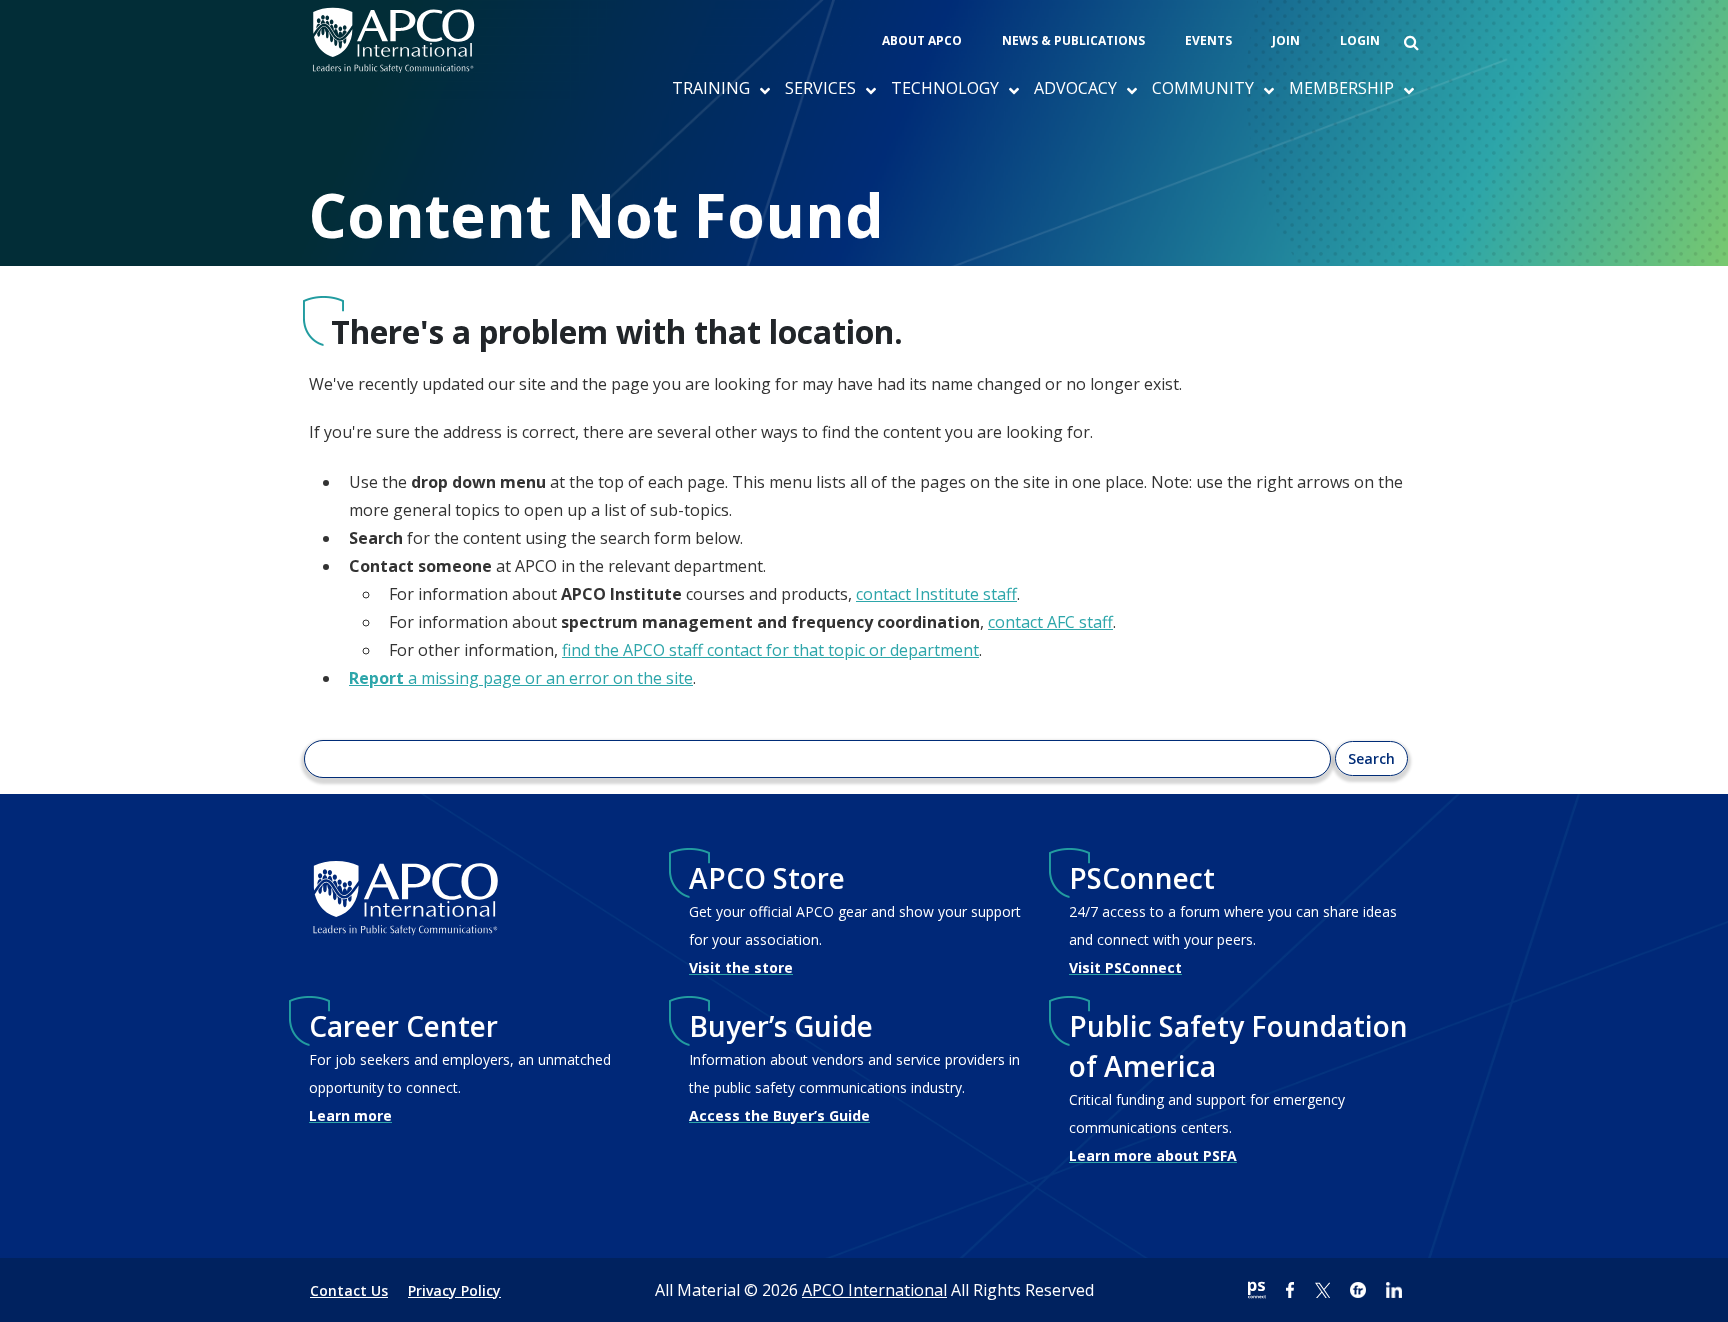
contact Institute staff (936, 594)
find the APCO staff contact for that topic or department (770, 650)
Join (1286, 40)
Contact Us (349, 1290)
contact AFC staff (1050, 622)
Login (1360, 40)
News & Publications (1073, 40)
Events (1208, 40)
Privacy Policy (454, 1290)
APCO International (874, 1290)
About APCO (922, 40)
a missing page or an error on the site (521, 678)
